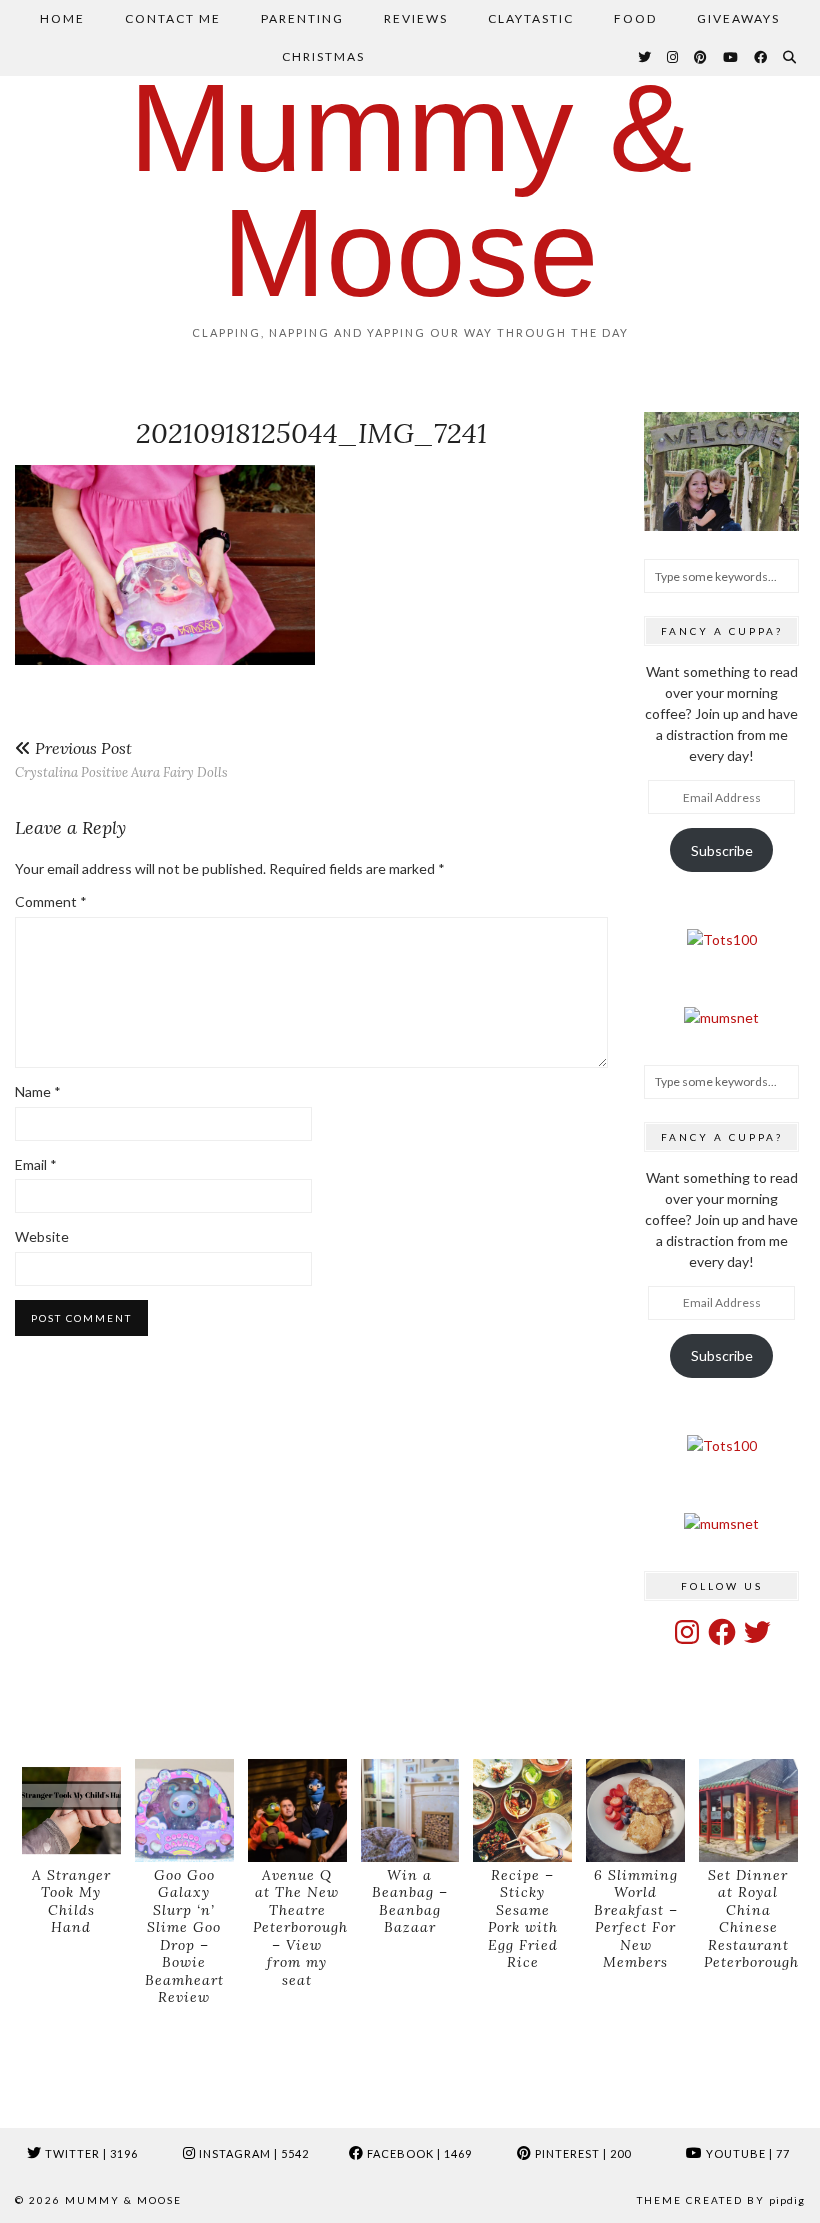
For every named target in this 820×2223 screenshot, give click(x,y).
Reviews (416, 18)
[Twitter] (645, 57)
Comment (51, 901)
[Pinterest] (701, 57)
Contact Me (173, 18)
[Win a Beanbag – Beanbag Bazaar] (410, 1810)
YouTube (746, 2153)
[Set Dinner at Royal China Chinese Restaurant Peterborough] (748, 1810)
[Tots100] (722, 939)
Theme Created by (721, 2200)
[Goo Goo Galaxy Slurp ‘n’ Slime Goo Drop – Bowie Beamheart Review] (184, 1810)
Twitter (90, 2153)
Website (42, 1236)
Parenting (302, 18)
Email (36, 1164)
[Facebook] (761, 57)
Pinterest (581, 2153)
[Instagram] (673, 57)
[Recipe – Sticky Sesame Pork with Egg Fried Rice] (522, 1810)
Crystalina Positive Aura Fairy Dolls (121, 759)
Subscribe (722, 850)
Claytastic (531, 18)
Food (635, 18)
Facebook (418, 2153)
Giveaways (738, 18)
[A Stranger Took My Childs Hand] (71, 1810)
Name (38, 1091)
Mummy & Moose (410, 190)
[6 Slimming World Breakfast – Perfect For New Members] (635, 1810)
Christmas (323, 56)
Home (62, 18)
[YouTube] (731, 57)
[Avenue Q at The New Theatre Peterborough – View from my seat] (297, 1810)
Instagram (252, 2153)
